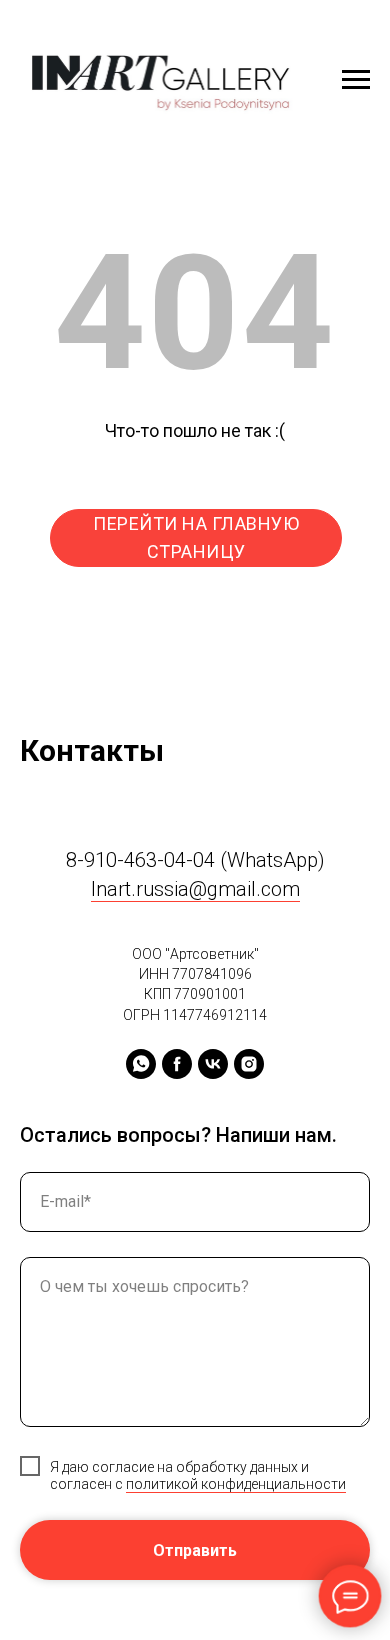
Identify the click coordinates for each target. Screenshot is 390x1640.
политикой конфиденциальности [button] (236, 1484)
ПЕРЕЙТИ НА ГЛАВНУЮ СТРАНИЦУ (196, 537)
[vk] (213, 1064)
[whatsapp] (141, 1064)
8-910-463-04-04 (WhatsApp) (195, 860)
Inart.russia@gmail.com (195, 889)
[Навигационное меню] (356, 80)
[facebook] (177, 1064)
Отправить (195, 1550)
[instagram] (249, 1064)
